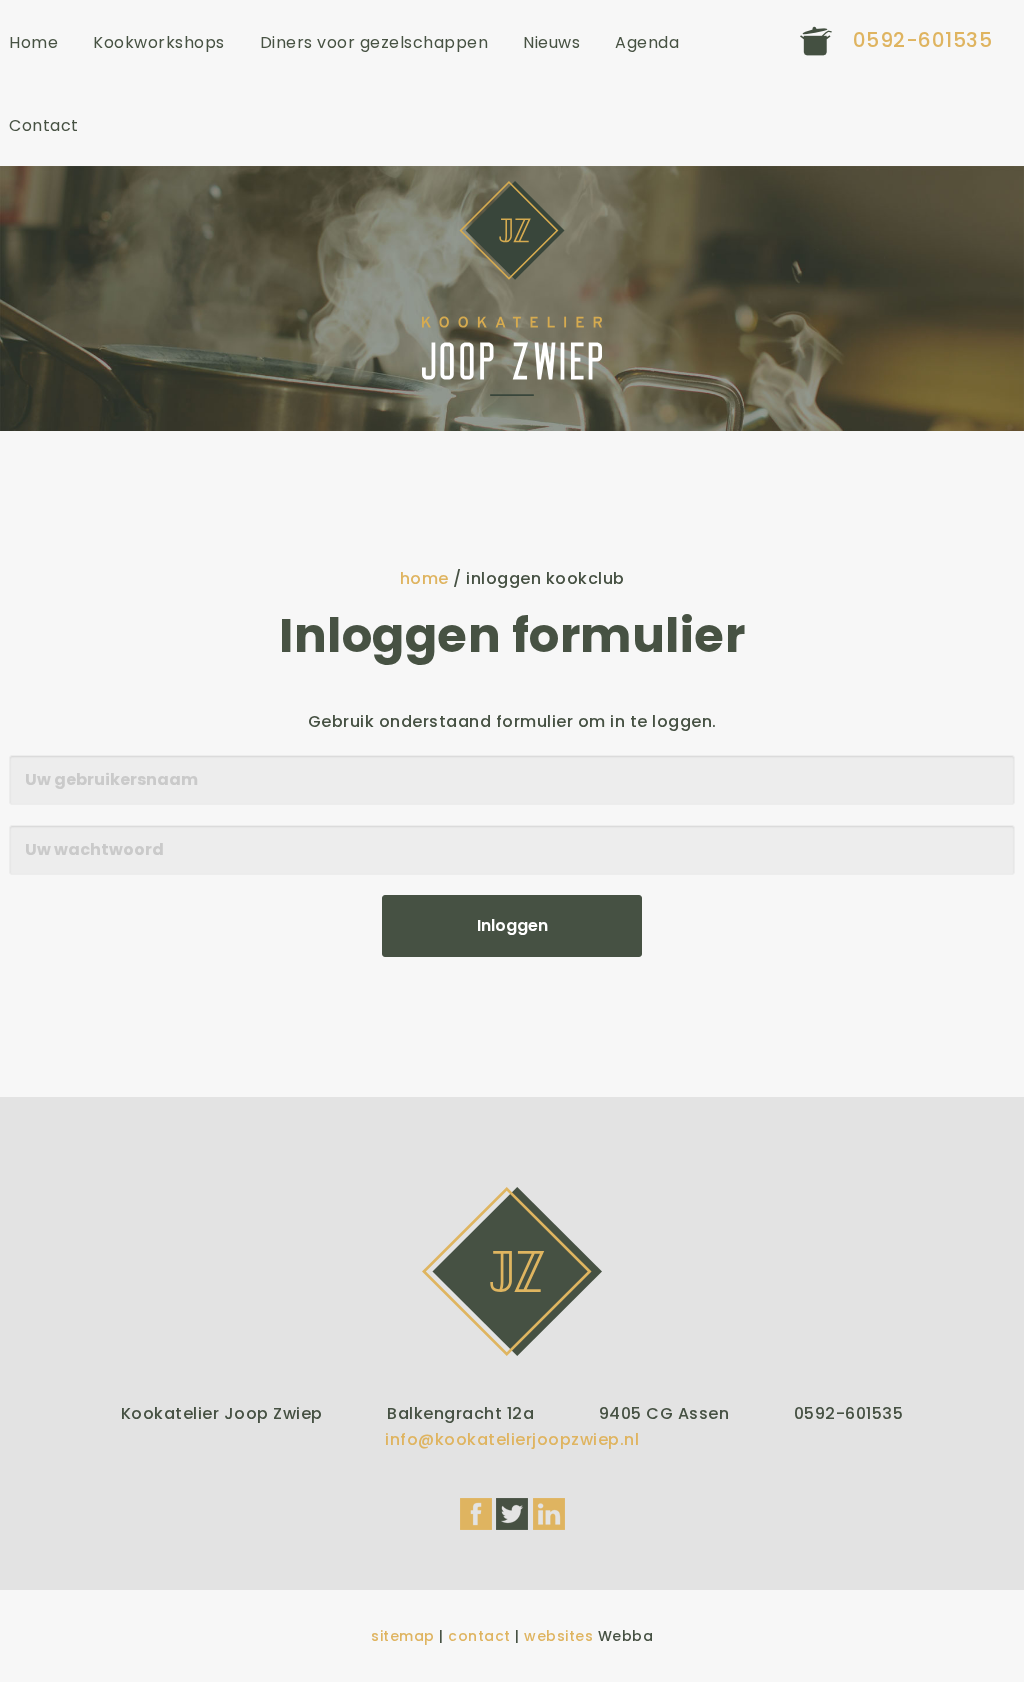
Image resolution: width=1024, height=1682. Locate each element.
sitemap (403, 1636)
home (424, 578)
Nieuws (551, 42)
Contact (44, 125)
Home (33, 42)
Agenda (647, 42)
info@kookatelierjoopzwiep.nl (512, 1439)
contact (479, 1636)
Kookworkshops (159, 42)
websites (558, 1636)
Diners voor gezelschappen (374, 42)
